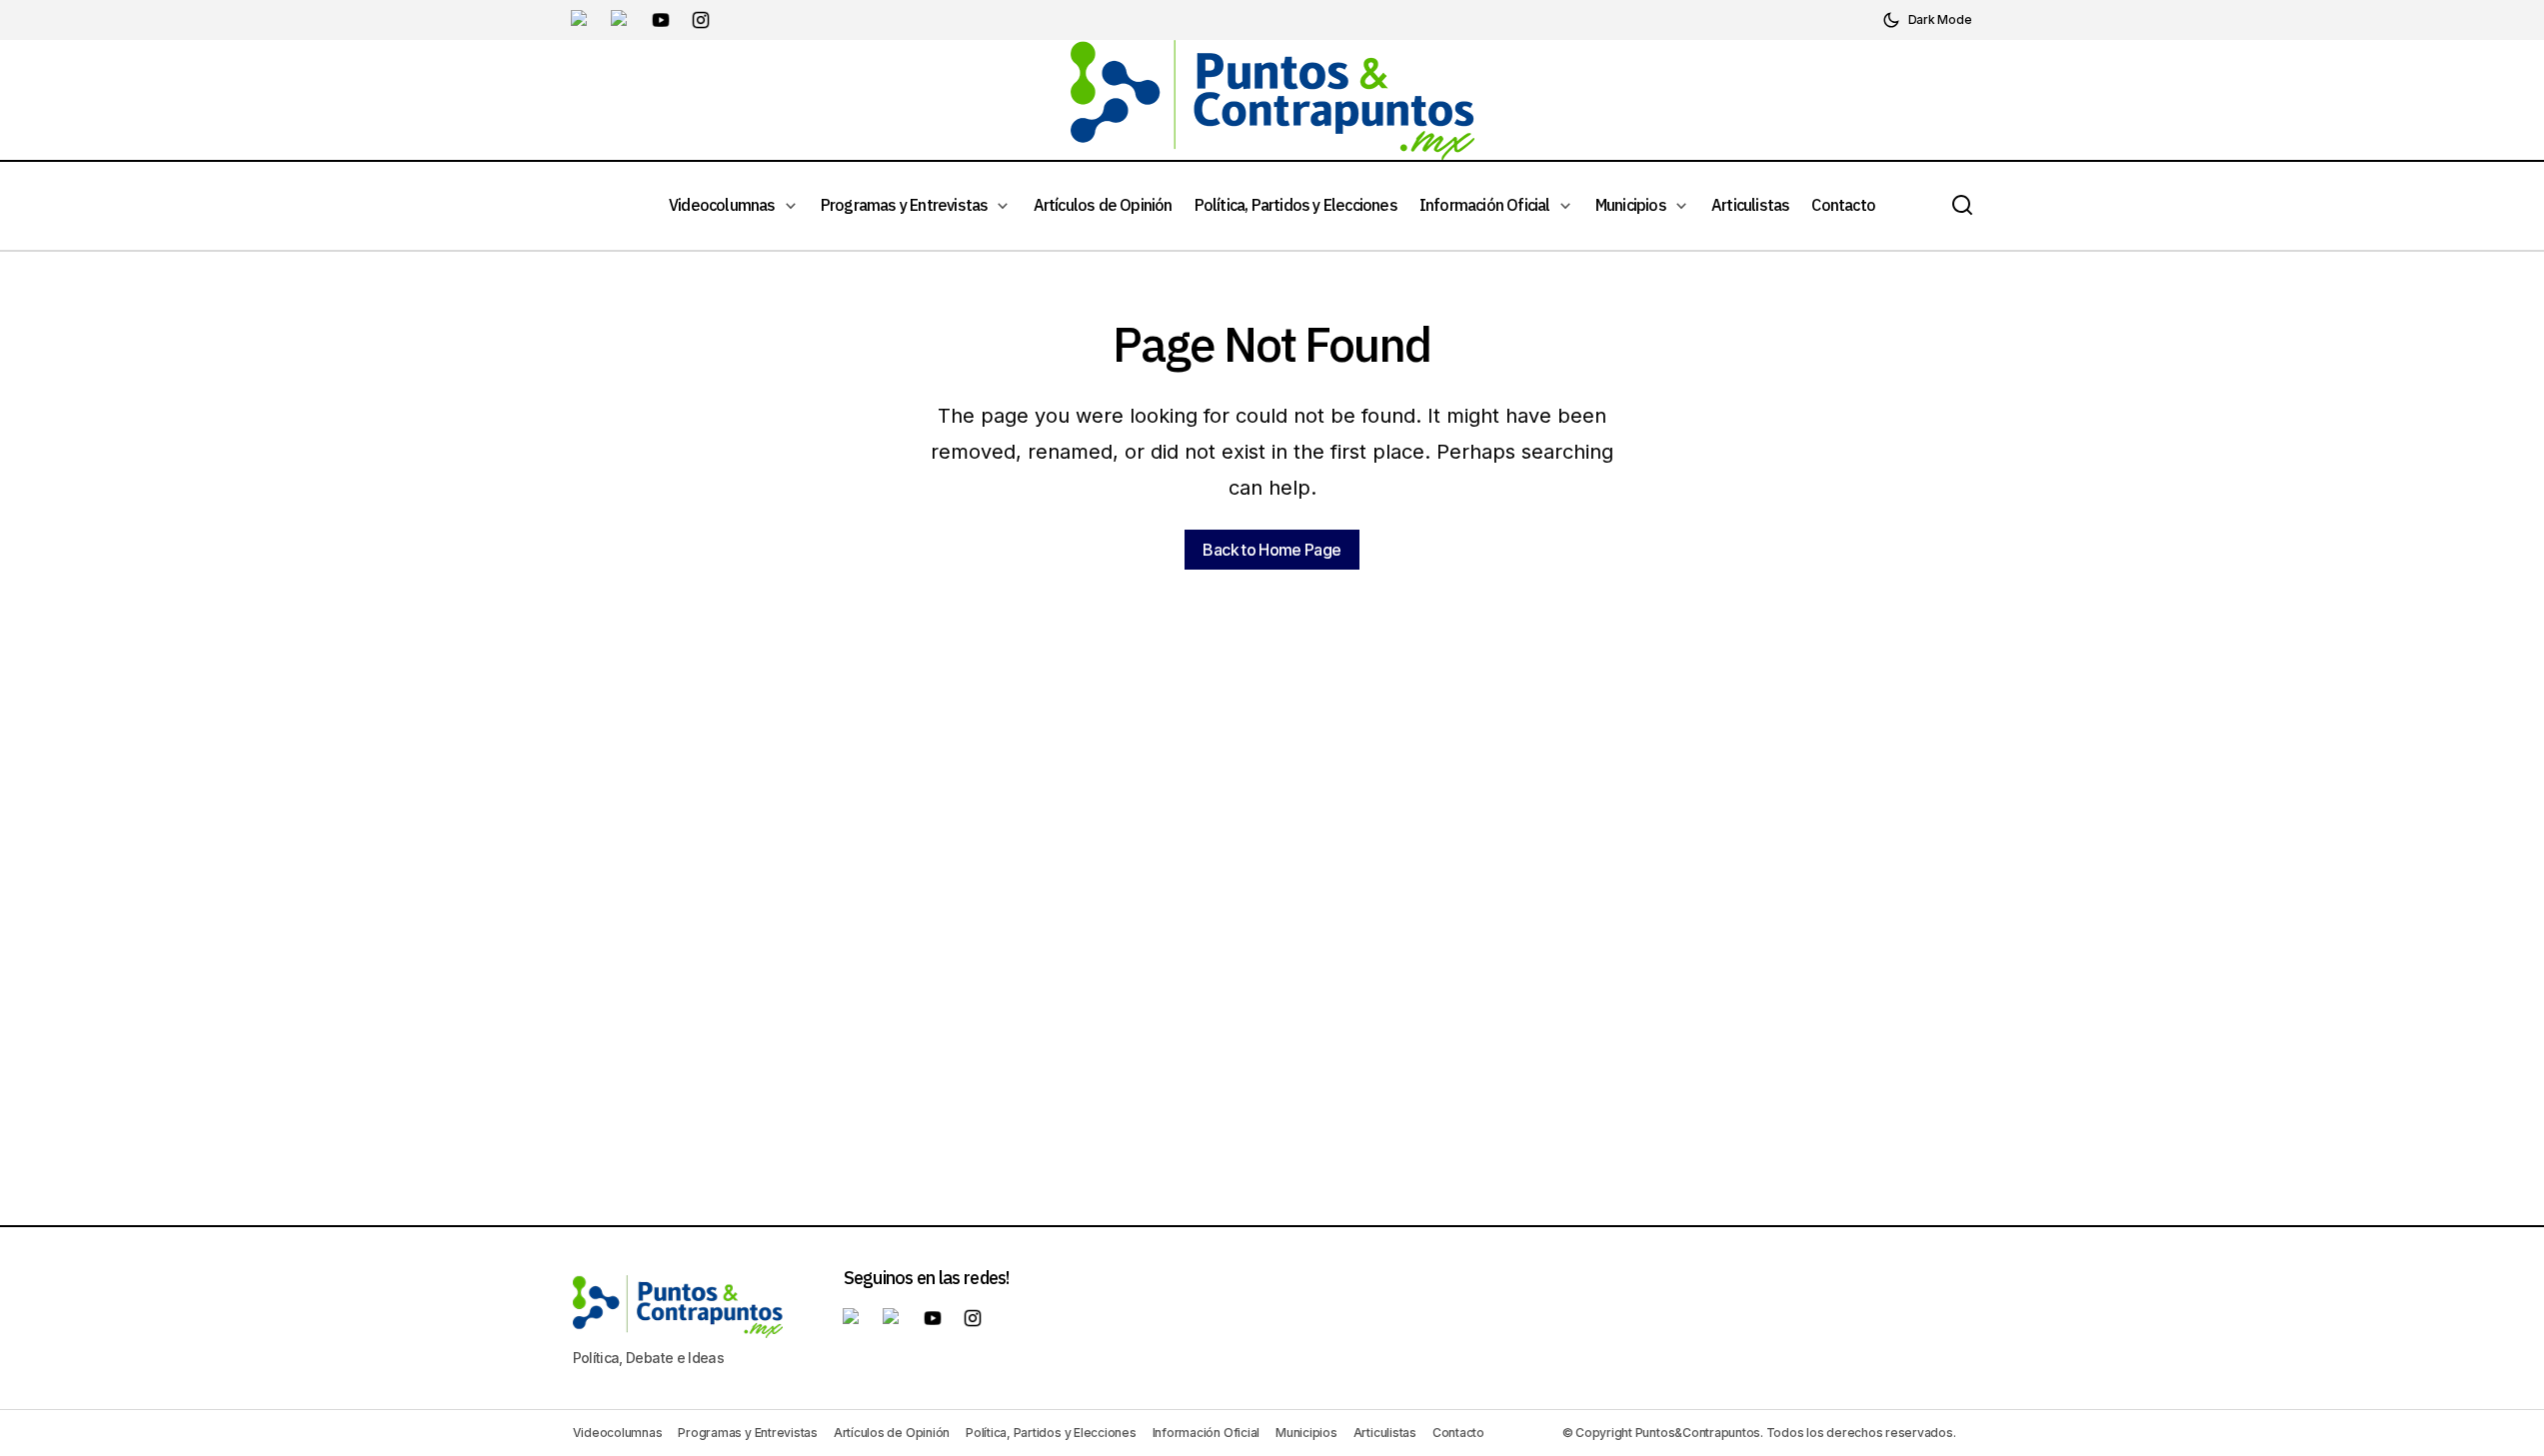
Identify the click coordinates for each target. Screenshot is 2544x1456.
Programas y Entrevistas (747, 1433)
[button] (1927, 20)
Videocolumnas (618, 1433)
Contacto (1458, 1433)
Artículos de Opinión (892, 1433)
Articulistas (1385, 1433)
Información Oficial (1206, 1433)
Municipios (1306, 1433)
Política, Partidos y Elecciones (1051, 1433)
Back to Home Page (1272, 550)
